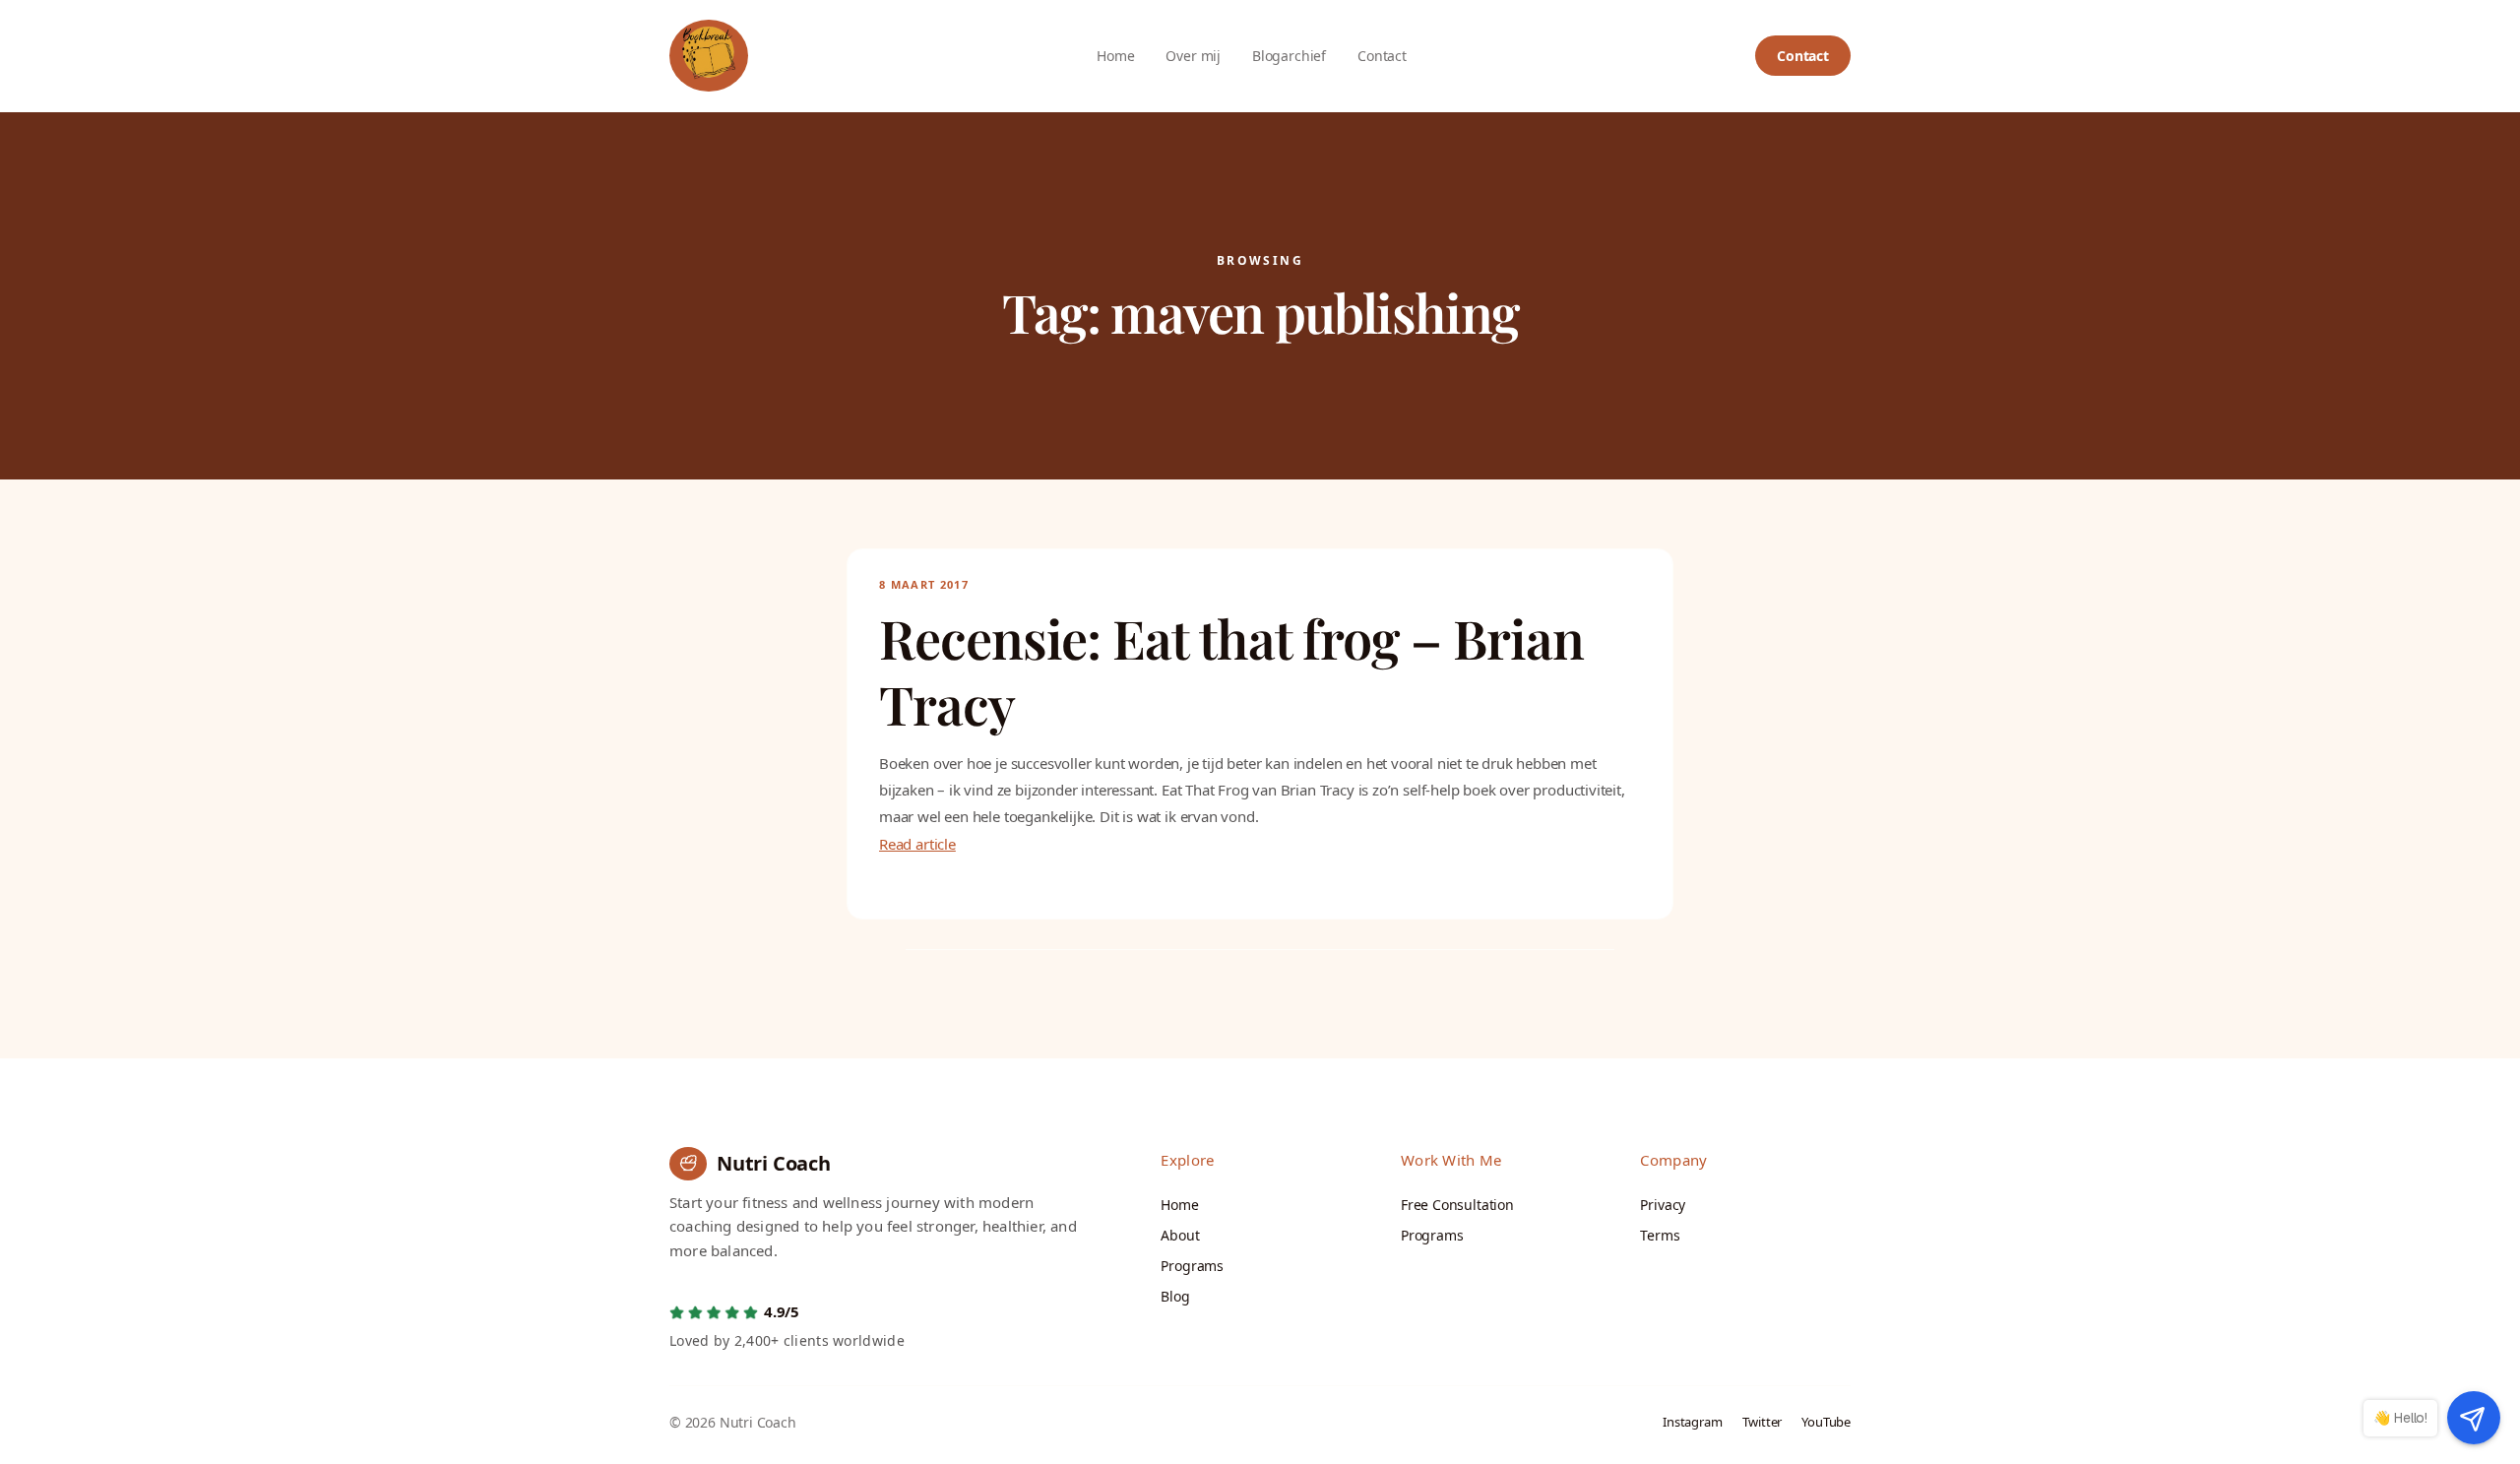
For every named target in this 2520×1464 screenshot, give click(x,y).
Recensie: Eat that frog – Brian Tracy (1231, 672)
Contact (1803, 56)
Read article (917, 844)
